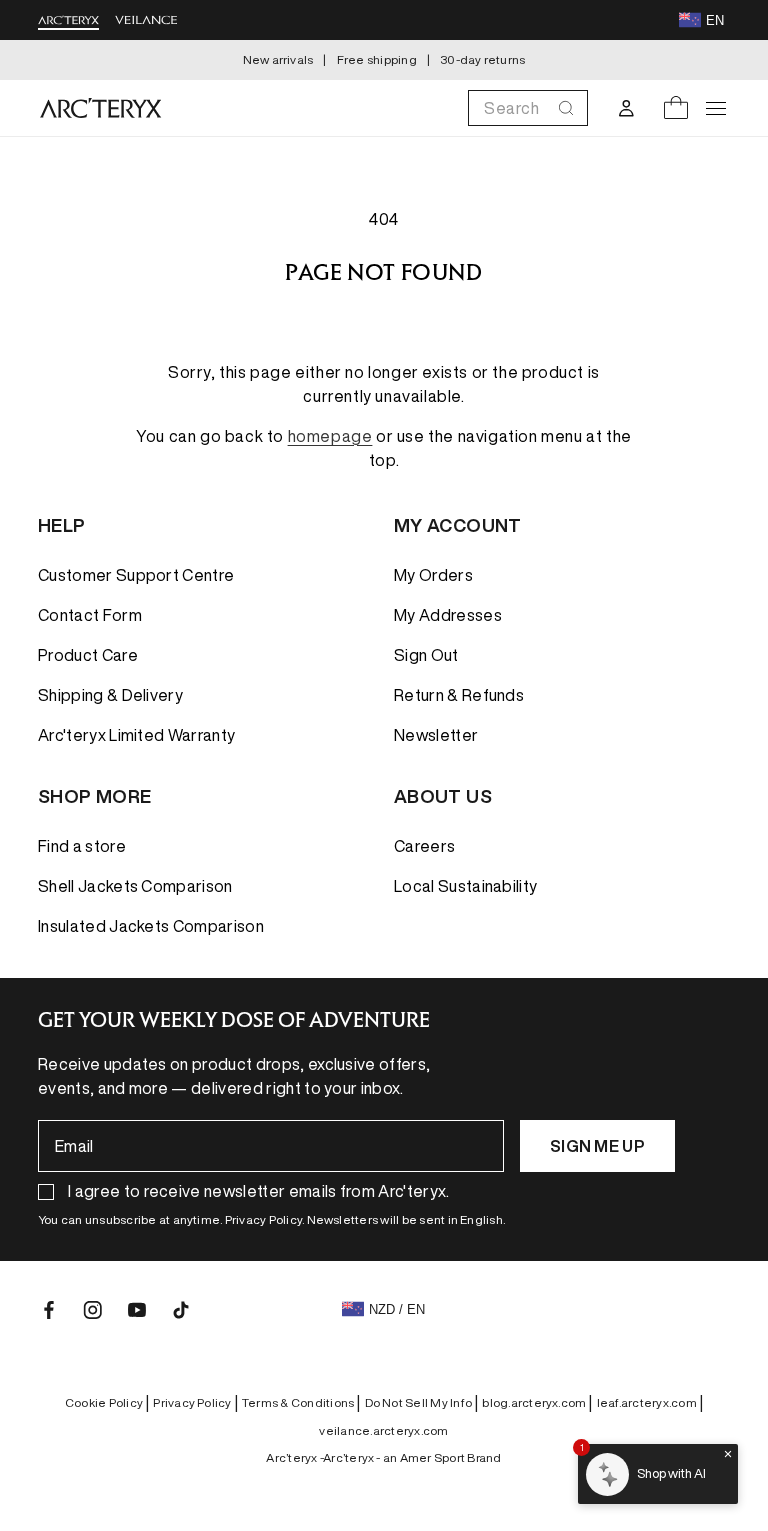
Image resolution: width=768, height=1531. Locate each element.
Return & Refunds (459, 695)
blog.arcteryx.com (537, 1403)
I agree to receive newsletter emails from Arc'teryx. (259, 1191)
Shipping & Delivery (110, 695)
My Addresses (448, 615)
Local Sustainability (465, 886)
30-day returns (482, 59)
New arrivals (278, 59)
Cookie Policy (107, 1403)
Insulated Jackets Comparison (151, 926)
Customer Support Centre (136, 575)
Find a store (82, 846)
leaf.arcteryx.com (650, 1403)
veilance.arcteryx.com (383, 1430)
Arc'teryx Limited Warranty (136, 735)
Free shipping (377, 59)
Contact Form (90, 615)
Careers (424, 846)
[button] (528, 108)
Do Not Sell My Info (422, 1403)
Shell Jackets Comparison (135, 886)
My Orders (433, 575)
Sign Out (426, 655)
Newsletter (436, 735)
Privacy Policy (195, 1403)
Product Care (88, 655)
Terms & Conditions (301, 1403)
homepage (330, 436)
